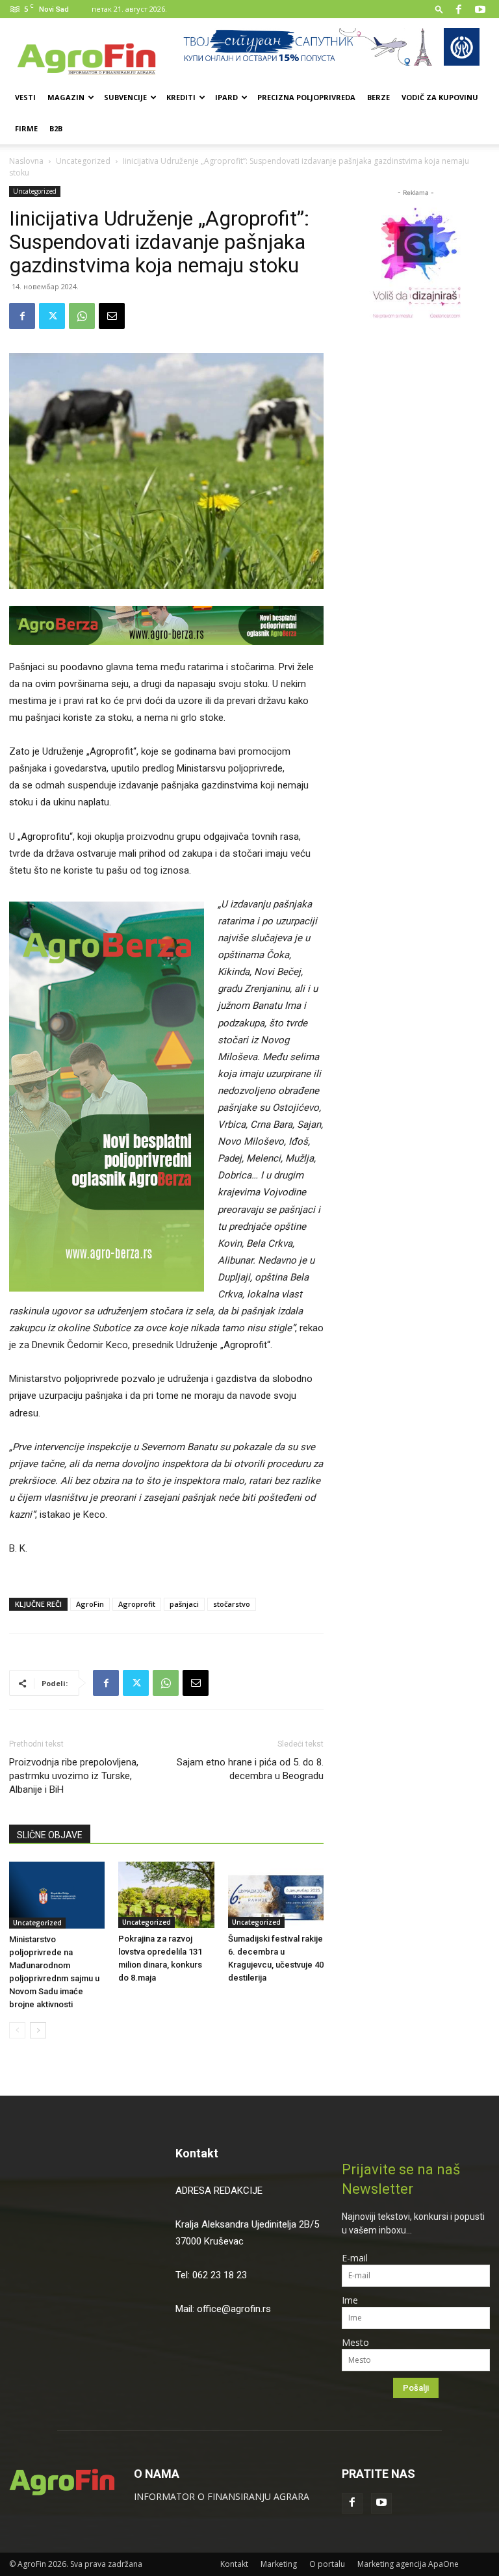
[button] (439, 9)
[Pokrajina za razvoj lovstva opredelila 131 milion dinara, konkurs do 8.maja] (166, 1894)
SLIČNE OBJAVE (50, 1835)
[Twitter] (52, 316)
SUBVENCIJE (125, 97)
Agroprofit (137, 1604)
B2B (56, 128)
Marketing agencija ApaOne (408, 2564)
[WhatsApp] (82, 316)
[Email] (112, 316)
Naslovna (26, 161)
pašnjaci (184, 1604)
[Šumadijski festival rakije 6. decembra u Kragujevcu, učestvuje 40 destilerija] (276, 1894)
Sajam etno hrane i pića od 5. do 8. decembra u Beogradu (250, 1769)
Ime (350, 2300)
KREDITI (181, 97)
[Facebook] (459, 9)
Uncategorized (83, 161)
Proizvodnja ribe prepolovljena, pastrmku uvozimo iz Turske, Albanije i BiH (74, 1776)
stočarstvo (232, 1604)
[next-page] (38, 2030)
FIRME (26, 128)
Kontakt (197, 2153)
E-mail (355, 2258)
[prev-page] (17, 2030)
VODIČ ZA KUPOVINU (440, 97)
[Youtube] (480, 9)
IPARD (226, 97)
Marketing (279, 2564)
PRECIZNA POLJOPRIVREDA (306, 97)
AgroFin (90, 1604)
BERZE (378, 97)
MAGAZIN (66, 97)
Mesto (355, 2342)
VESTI (25, 97)
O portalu (327, 2564)
